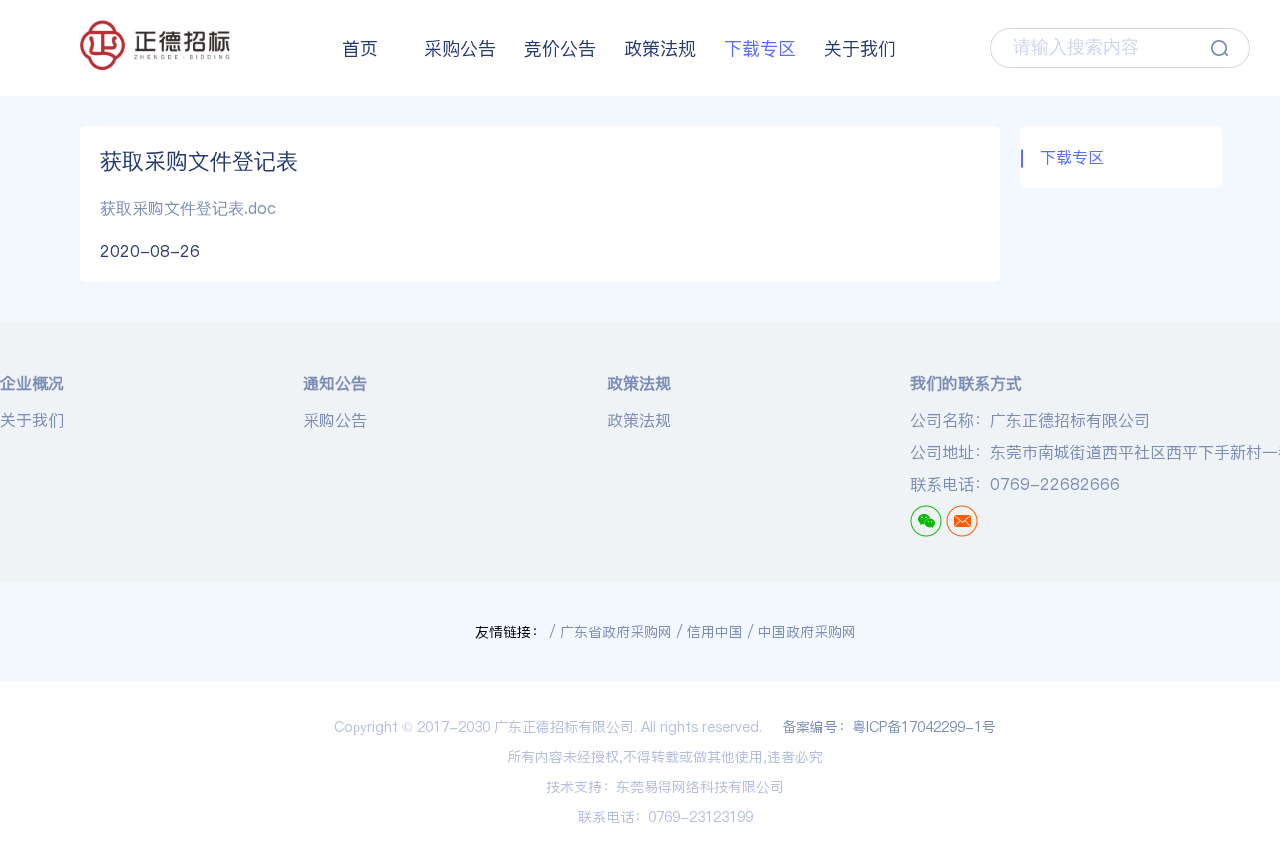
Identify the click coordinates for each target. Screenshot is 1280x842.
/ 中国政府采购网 (801, 632)
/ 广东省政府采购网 (610, 632)
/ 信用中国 (709, 632)
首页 (360, 48)
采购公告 (460, 48)
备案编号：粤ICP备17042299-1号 (889, 727)
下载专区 (760, 48)
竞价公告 (560, 48)
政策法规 (660, 48)
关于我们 (860, 48)
